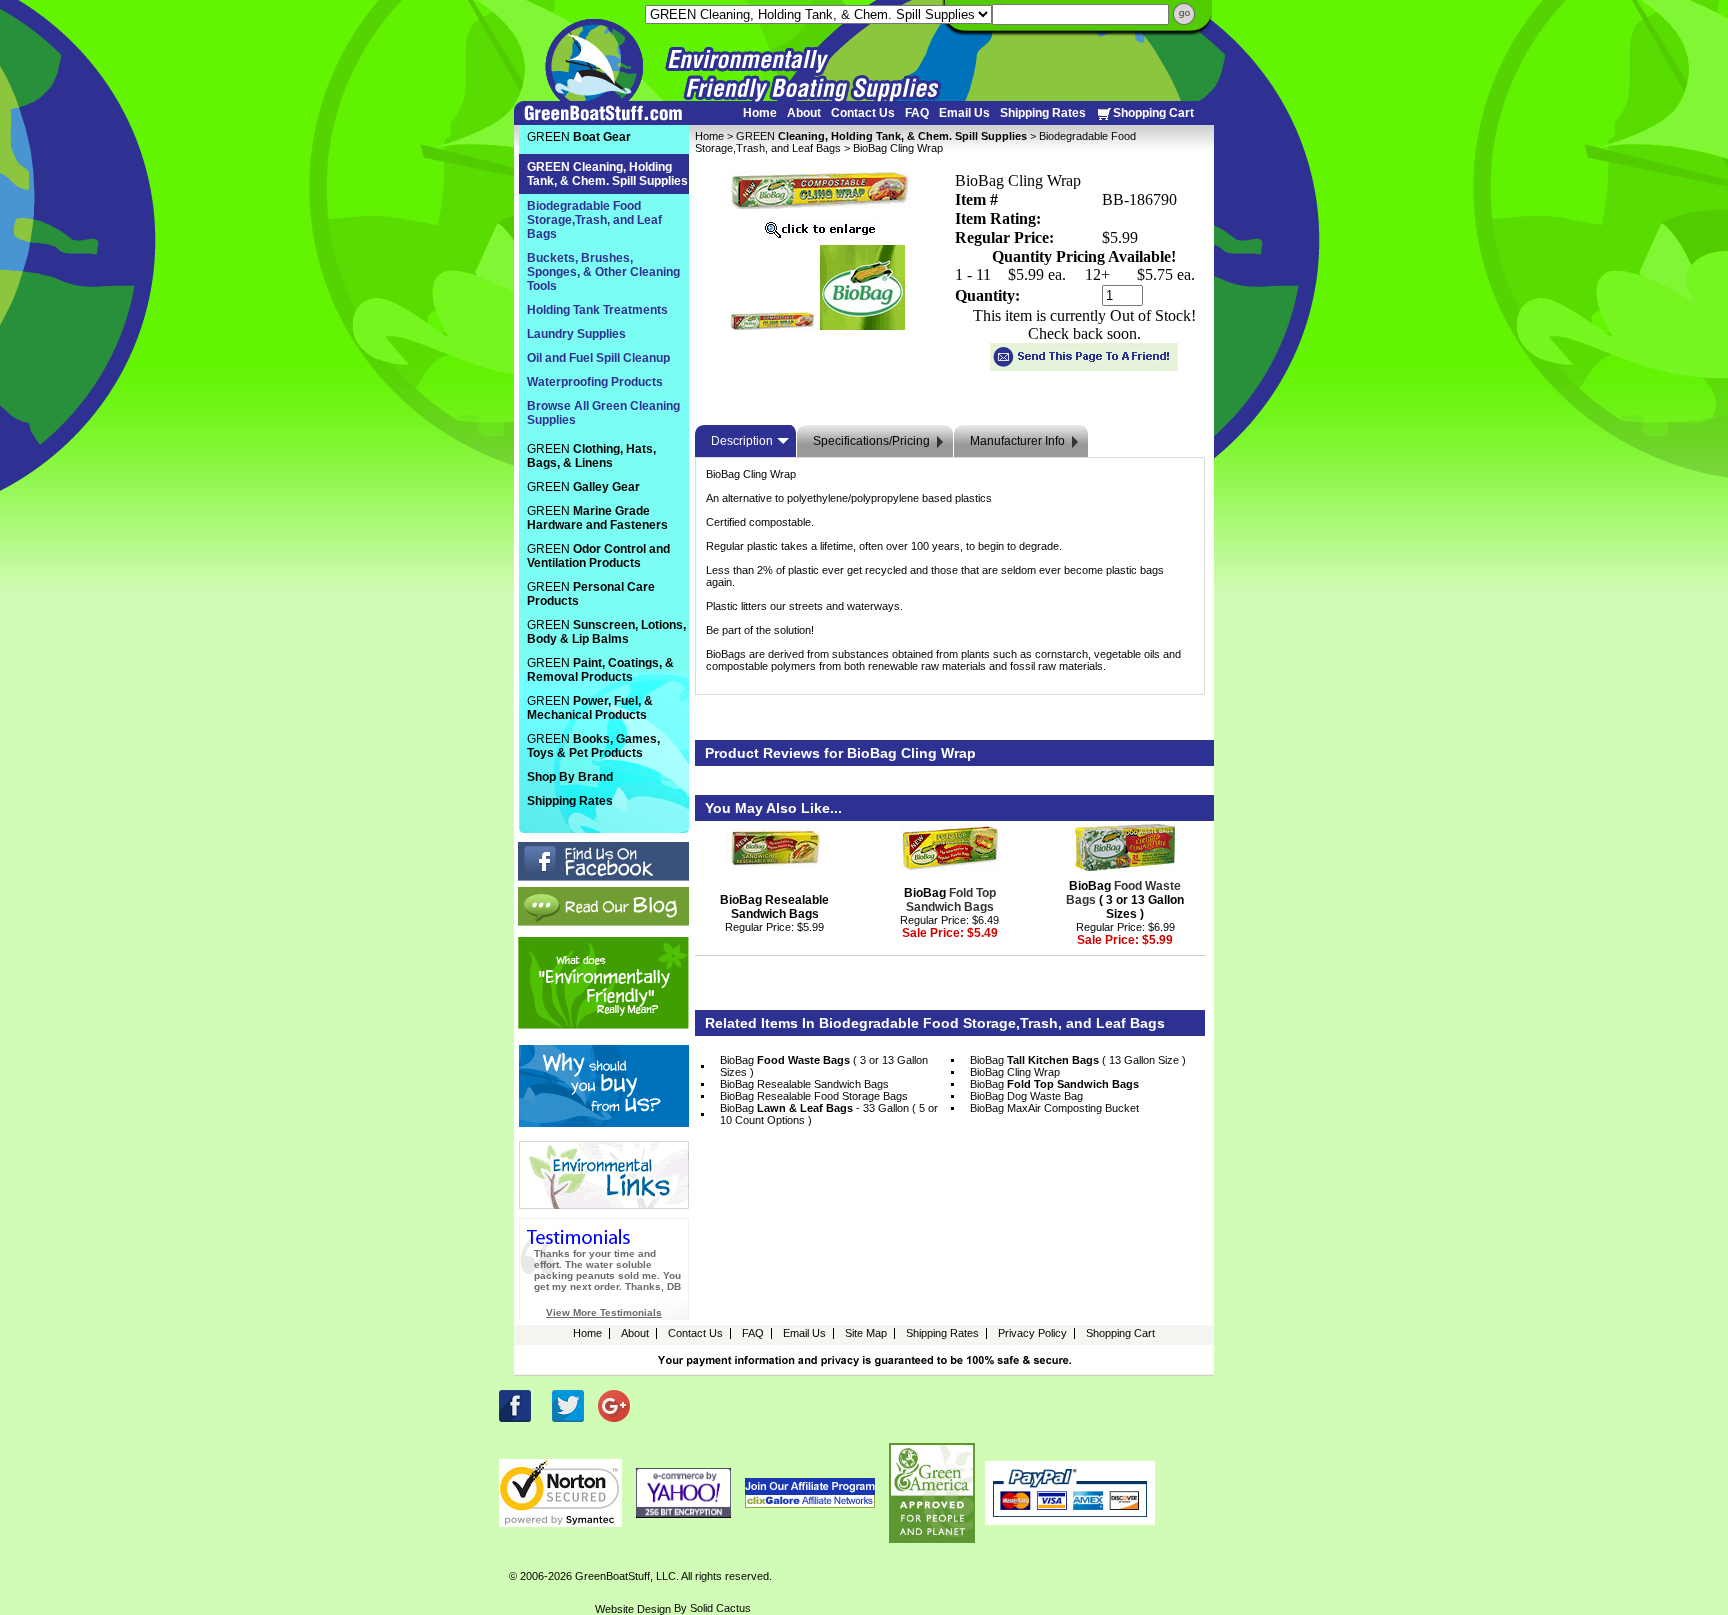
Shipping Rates (1043, 113)
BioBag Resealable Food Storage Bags (814, 1096)
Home (760, 113)
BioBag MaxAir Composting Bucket (1054, 1108)
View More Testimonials (604, 1312)
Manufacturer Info (1017, 441)
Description (742, 441)
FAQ (917, 113)
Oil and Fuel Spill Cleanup (598, 358)
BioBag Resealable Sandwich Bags (774, 907)
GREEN (881, 136)
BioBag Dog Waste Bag (1026, 1096)
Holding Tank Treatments (597, 310)
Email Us (964, 113)
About (804, 113)
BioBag (950, 900)
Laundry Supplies (576, 334)
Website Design (633, 1609)
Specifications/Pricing (871, 441)
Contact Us (863, 113)
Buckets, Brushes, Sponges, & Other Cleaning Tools (603, 272)
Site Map (866, 1333)
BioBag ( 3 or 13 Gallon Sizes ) (1125, 900)
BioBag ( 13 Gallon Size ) (1078, 1060)
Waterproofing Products (595, 382)
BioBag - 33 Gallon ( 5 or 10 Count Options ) (829, 1114)
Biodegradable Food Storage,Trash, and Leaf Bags (594, 220)
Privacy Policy (1032, 1333)
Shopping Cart (1153, 113)
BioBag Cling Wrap (1015, 1072)
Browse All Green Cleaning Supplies (603, 413)
